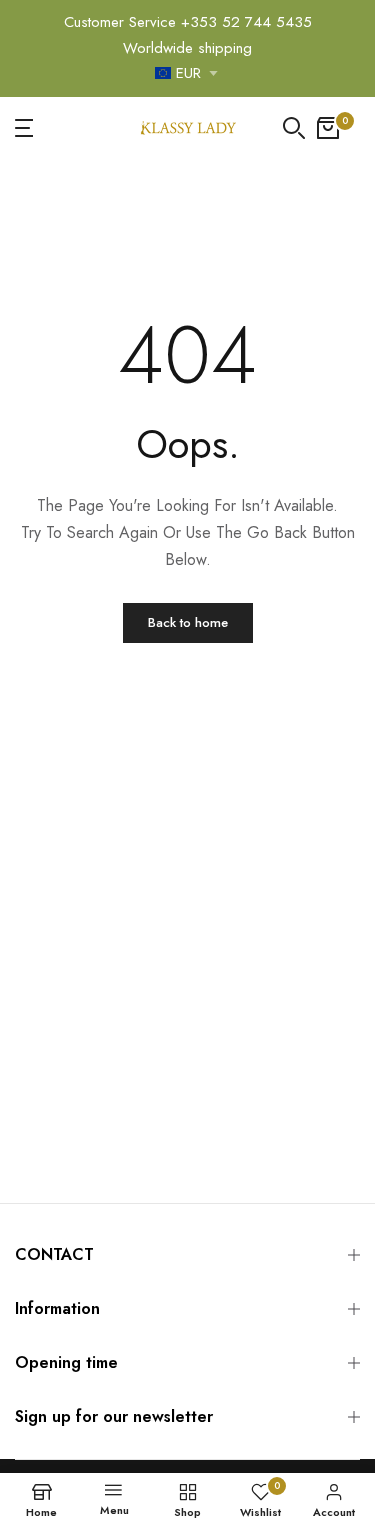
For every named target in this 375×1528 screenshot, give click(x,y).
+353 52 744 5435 (246, 22)
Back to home (188, 622)
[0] (328, 128)
